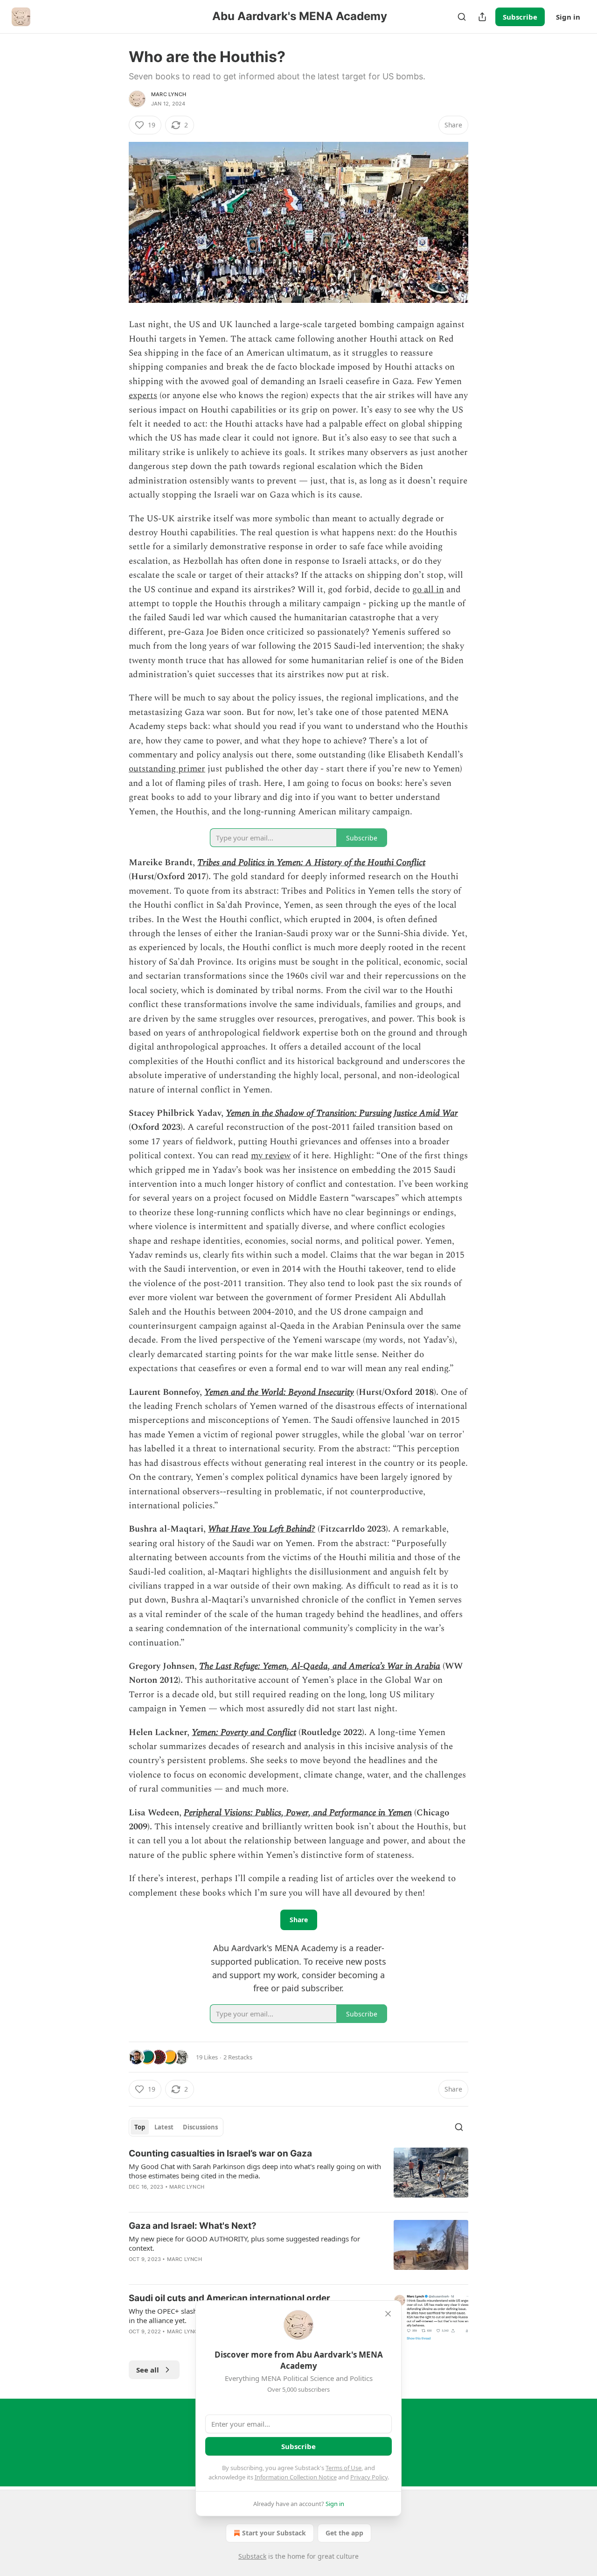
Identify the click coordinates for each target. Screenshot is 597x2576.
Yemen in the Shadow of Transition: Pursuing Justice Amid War (342, 1113)
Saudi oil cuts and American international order (229, 2298)
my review (271, 1156)
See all (148, 2370)
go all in (428, 590)
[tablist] (176, 2127)
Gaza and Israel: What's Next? (193, 2226)
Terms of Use (344, 2468)
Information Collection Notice (296, 2477)
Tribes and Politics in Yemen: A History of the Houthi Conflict (311, 863)
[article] (298, 2176)
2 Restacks (238, 2057)
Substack (252, 2556)
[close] (388, 2314)
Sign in (568, 17)
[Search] (462, 17)
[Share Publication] (482, 17)
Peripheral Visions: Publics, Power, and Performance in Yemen (298, 1813)
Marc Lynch (169, 94)
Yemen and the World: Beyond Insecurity (279, 1392)
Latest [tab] (164, 2127)
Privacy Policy (369, 2477)
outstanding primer (167, 769)
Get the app (344, 2533)
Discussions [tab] (200, 2127)
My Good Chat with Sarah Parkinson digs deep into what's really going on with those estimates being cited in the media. (255, 2171)
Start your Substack (274, 2533)
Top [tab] (140, 2127)
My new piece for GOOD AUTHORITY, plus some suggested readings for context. (244, 2243)
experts (143, 395)
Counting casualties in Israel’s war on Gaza (220, 2153)
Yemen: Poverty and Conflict (244, 1732)
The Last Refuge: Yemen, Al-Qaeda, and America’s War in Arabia (320, 1666)
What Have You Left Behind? (262, 1529)
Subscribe (520, 17)
